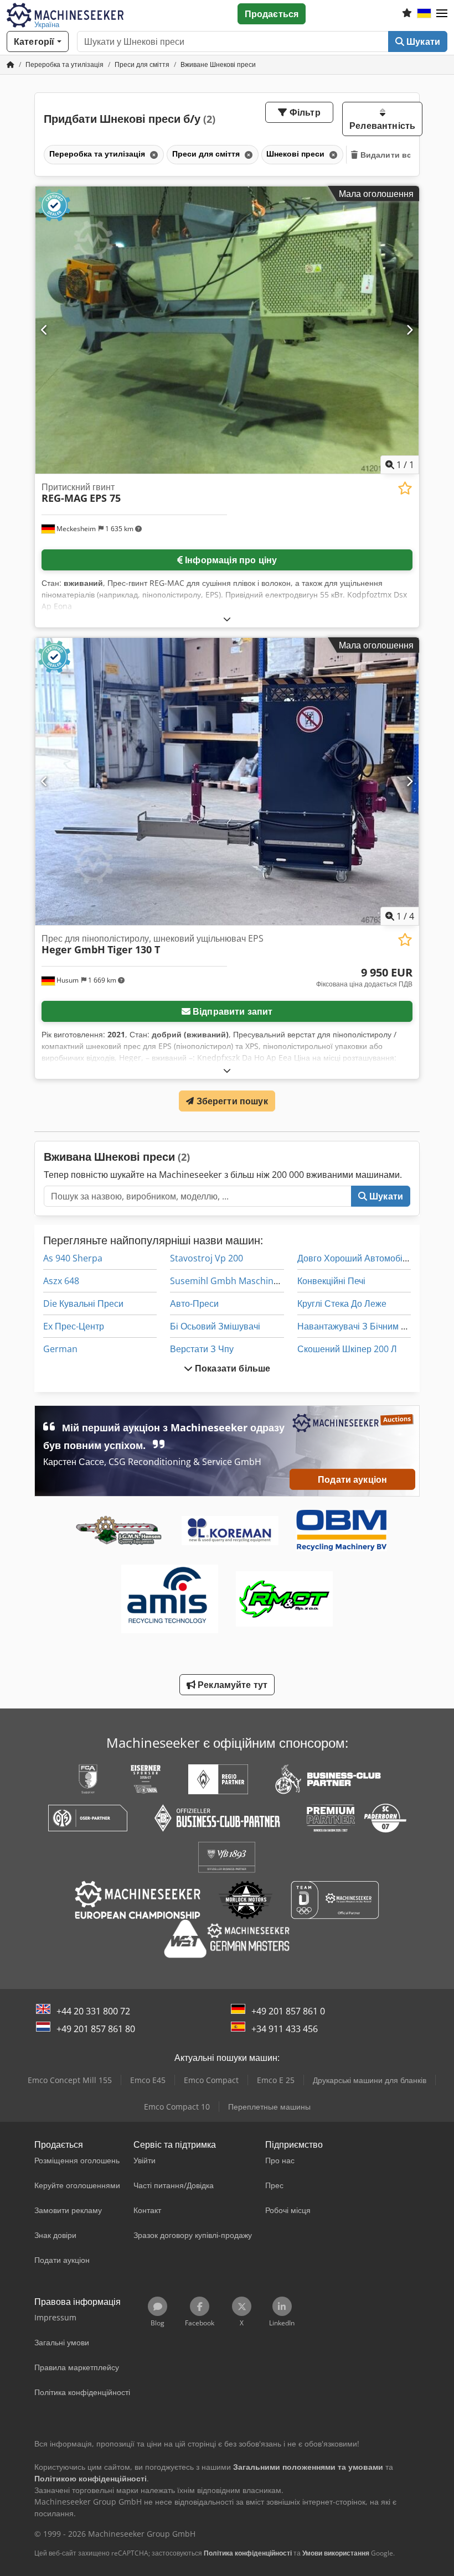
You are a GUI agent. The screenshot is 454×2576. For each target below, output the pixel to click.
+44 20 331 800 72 (93, 2011)
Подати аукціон (352, 1479)
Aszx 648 (61, 1281)
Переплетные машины (269, 2107)
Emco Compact (211, 2080)
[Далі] (409, 330)
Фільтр (304, 112)
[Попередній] (45, 330)
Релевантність (382, 126)
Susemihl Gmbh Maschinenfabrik (239, 1281)
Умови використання (336, 2553)
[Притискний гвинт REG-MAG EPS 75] (227, 330)
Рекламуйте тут (231, 1685)
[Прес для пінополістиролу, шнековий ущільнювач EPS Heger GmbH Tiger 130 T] (227, 781)
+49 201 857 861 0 (288, 2011)
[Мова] (424, 14)
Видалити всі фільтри (404, 155)
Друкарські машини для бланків (370, 2080)
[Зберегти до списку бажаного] (405, 488)
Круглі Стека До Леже (342, 1303)
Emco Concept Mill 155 (70, 2080)
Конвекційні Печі (331, 1281)
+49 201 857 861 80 (96, 2029)
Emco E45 (148, 2080)
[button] (442, 14)
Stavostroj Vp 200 (207, 1258)
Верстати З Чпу (202, 1349)
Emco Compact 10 (177, 2107)
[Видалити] (153, 155)
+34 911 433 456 (285, 2029)
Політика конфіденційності (248, 2553)
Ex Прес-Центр (74, 1326)
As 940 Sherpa (73, 1258)
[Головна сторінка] (11, 64)
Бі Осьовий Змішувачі (215, 1326)
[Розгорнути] (227, 619)
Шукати (422, 41)
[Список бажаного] (407, 14)
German (60, 1349)
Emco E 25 (276, 2080)
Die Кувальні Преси (83, 1303)
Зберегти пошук (231, 1101)
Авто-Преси (194, 1303)
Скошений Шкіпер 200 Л (347, 1349)
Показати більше (232, 1368)
